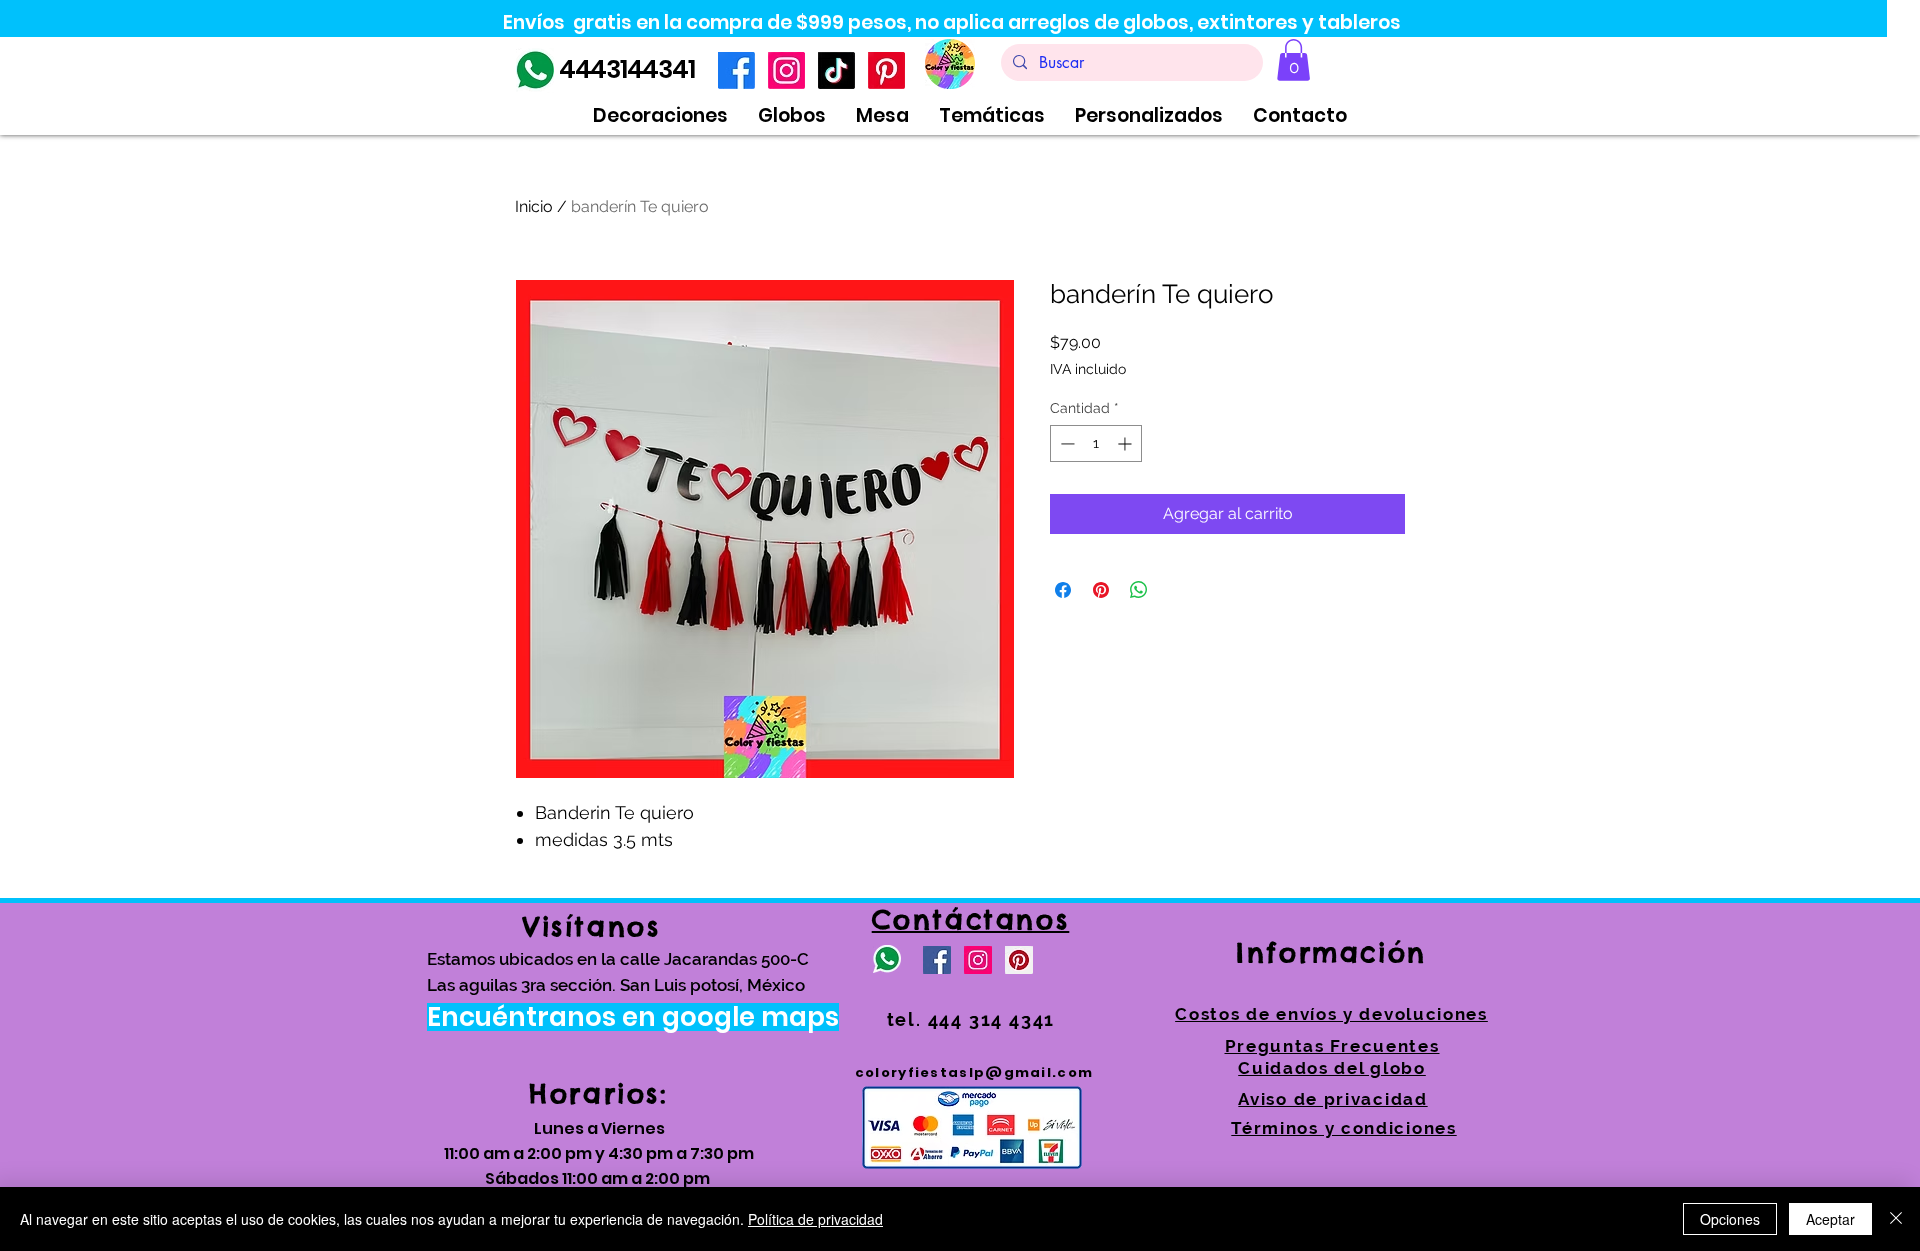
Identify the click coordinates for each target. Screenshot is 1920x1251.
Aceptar (1830, 1219)
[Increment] (1126, 443)
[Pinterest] (886, 70)
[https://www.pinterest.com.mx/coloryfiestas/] (1019, 960)
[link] (1293, 60)
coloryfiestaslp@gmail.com (974, 1072)
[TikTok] (836, 70)
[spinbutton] (1096, 443)
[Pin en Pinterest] (1101, 590)
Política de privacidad (815, 1219)
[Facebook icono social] (937, 960)
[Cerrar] (1896, 1219)
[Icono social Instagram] (978, 960)
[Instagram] (786, 70)
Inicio (534, 206)
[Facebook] (736, 70)
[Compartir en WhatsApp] (1139, 590)
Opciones (1730, 1219)
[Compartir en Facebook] (1063, 590)
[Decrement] (1065, 443)
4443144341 (627, 69)
